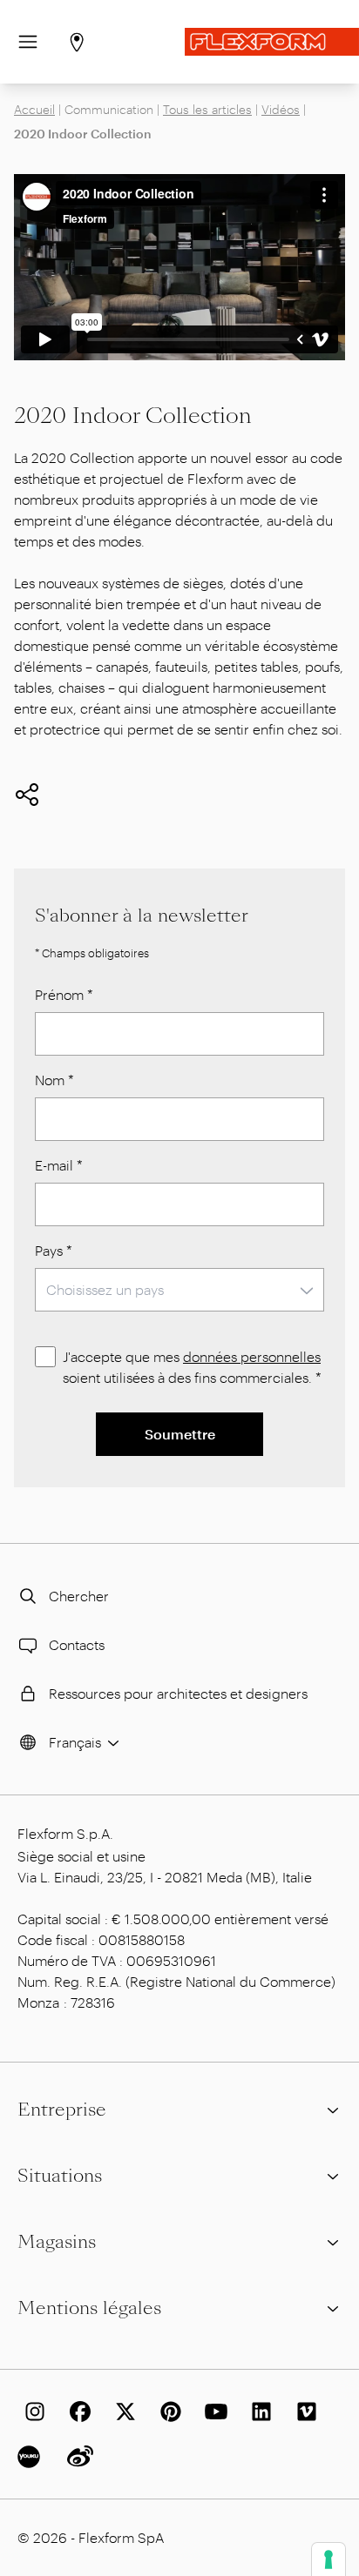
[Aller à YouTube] (213, 2412)
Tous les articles (207, 109)
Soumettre (180, 1434)
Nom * (54, 1080)
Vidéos (281, 109)
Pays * (54, 1250)
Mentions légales (89, 2308)
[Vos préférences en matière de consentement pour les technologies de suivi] (329, 2559)
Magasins (57, 2242)
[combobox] (179, 1290)
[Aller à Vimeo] (303, 2412)
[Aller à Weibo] (77, 2457)
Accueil (34, 109)
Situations (60, 2176)
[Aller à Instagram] (31, 2412)
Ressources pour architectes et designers (178, 1693)
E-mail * (59, 1165)
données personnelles (252, 1356)
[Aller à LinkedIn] (258, 2412)
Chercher (79, 1596)
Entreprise (62, 2110)
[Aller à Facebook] (77, 2412)
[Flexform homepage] (272, 42)
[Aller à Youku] (31, 2457)
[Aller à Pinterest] (167, 2412)
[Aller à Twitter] (122, 2412)
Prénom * (64, 994)
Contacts (77, 1644)
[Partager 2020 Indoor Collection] (27, 795)
